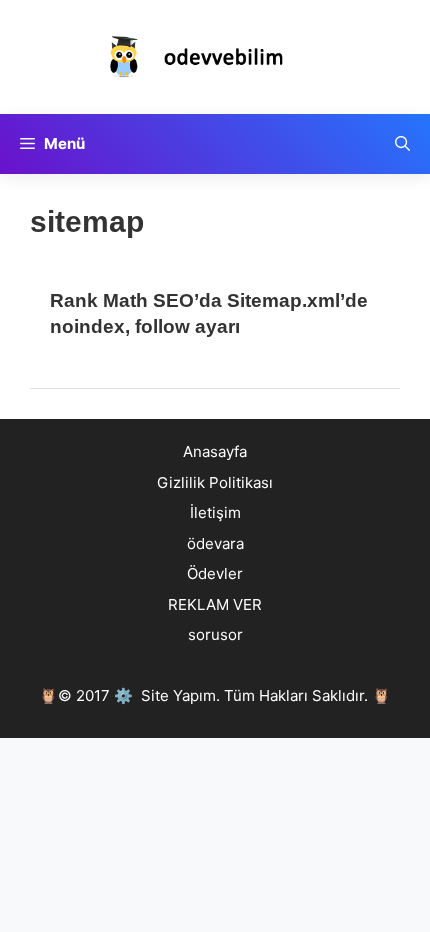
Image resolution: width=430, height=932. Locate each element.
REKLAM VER (215, 604)
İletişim (215, 512)
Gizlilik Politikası (215, 482)
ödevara (215, 543)
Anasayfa (215, 451)
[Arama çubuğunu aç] (402, 144)
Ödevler (215, 573)
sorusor (215, 634)
